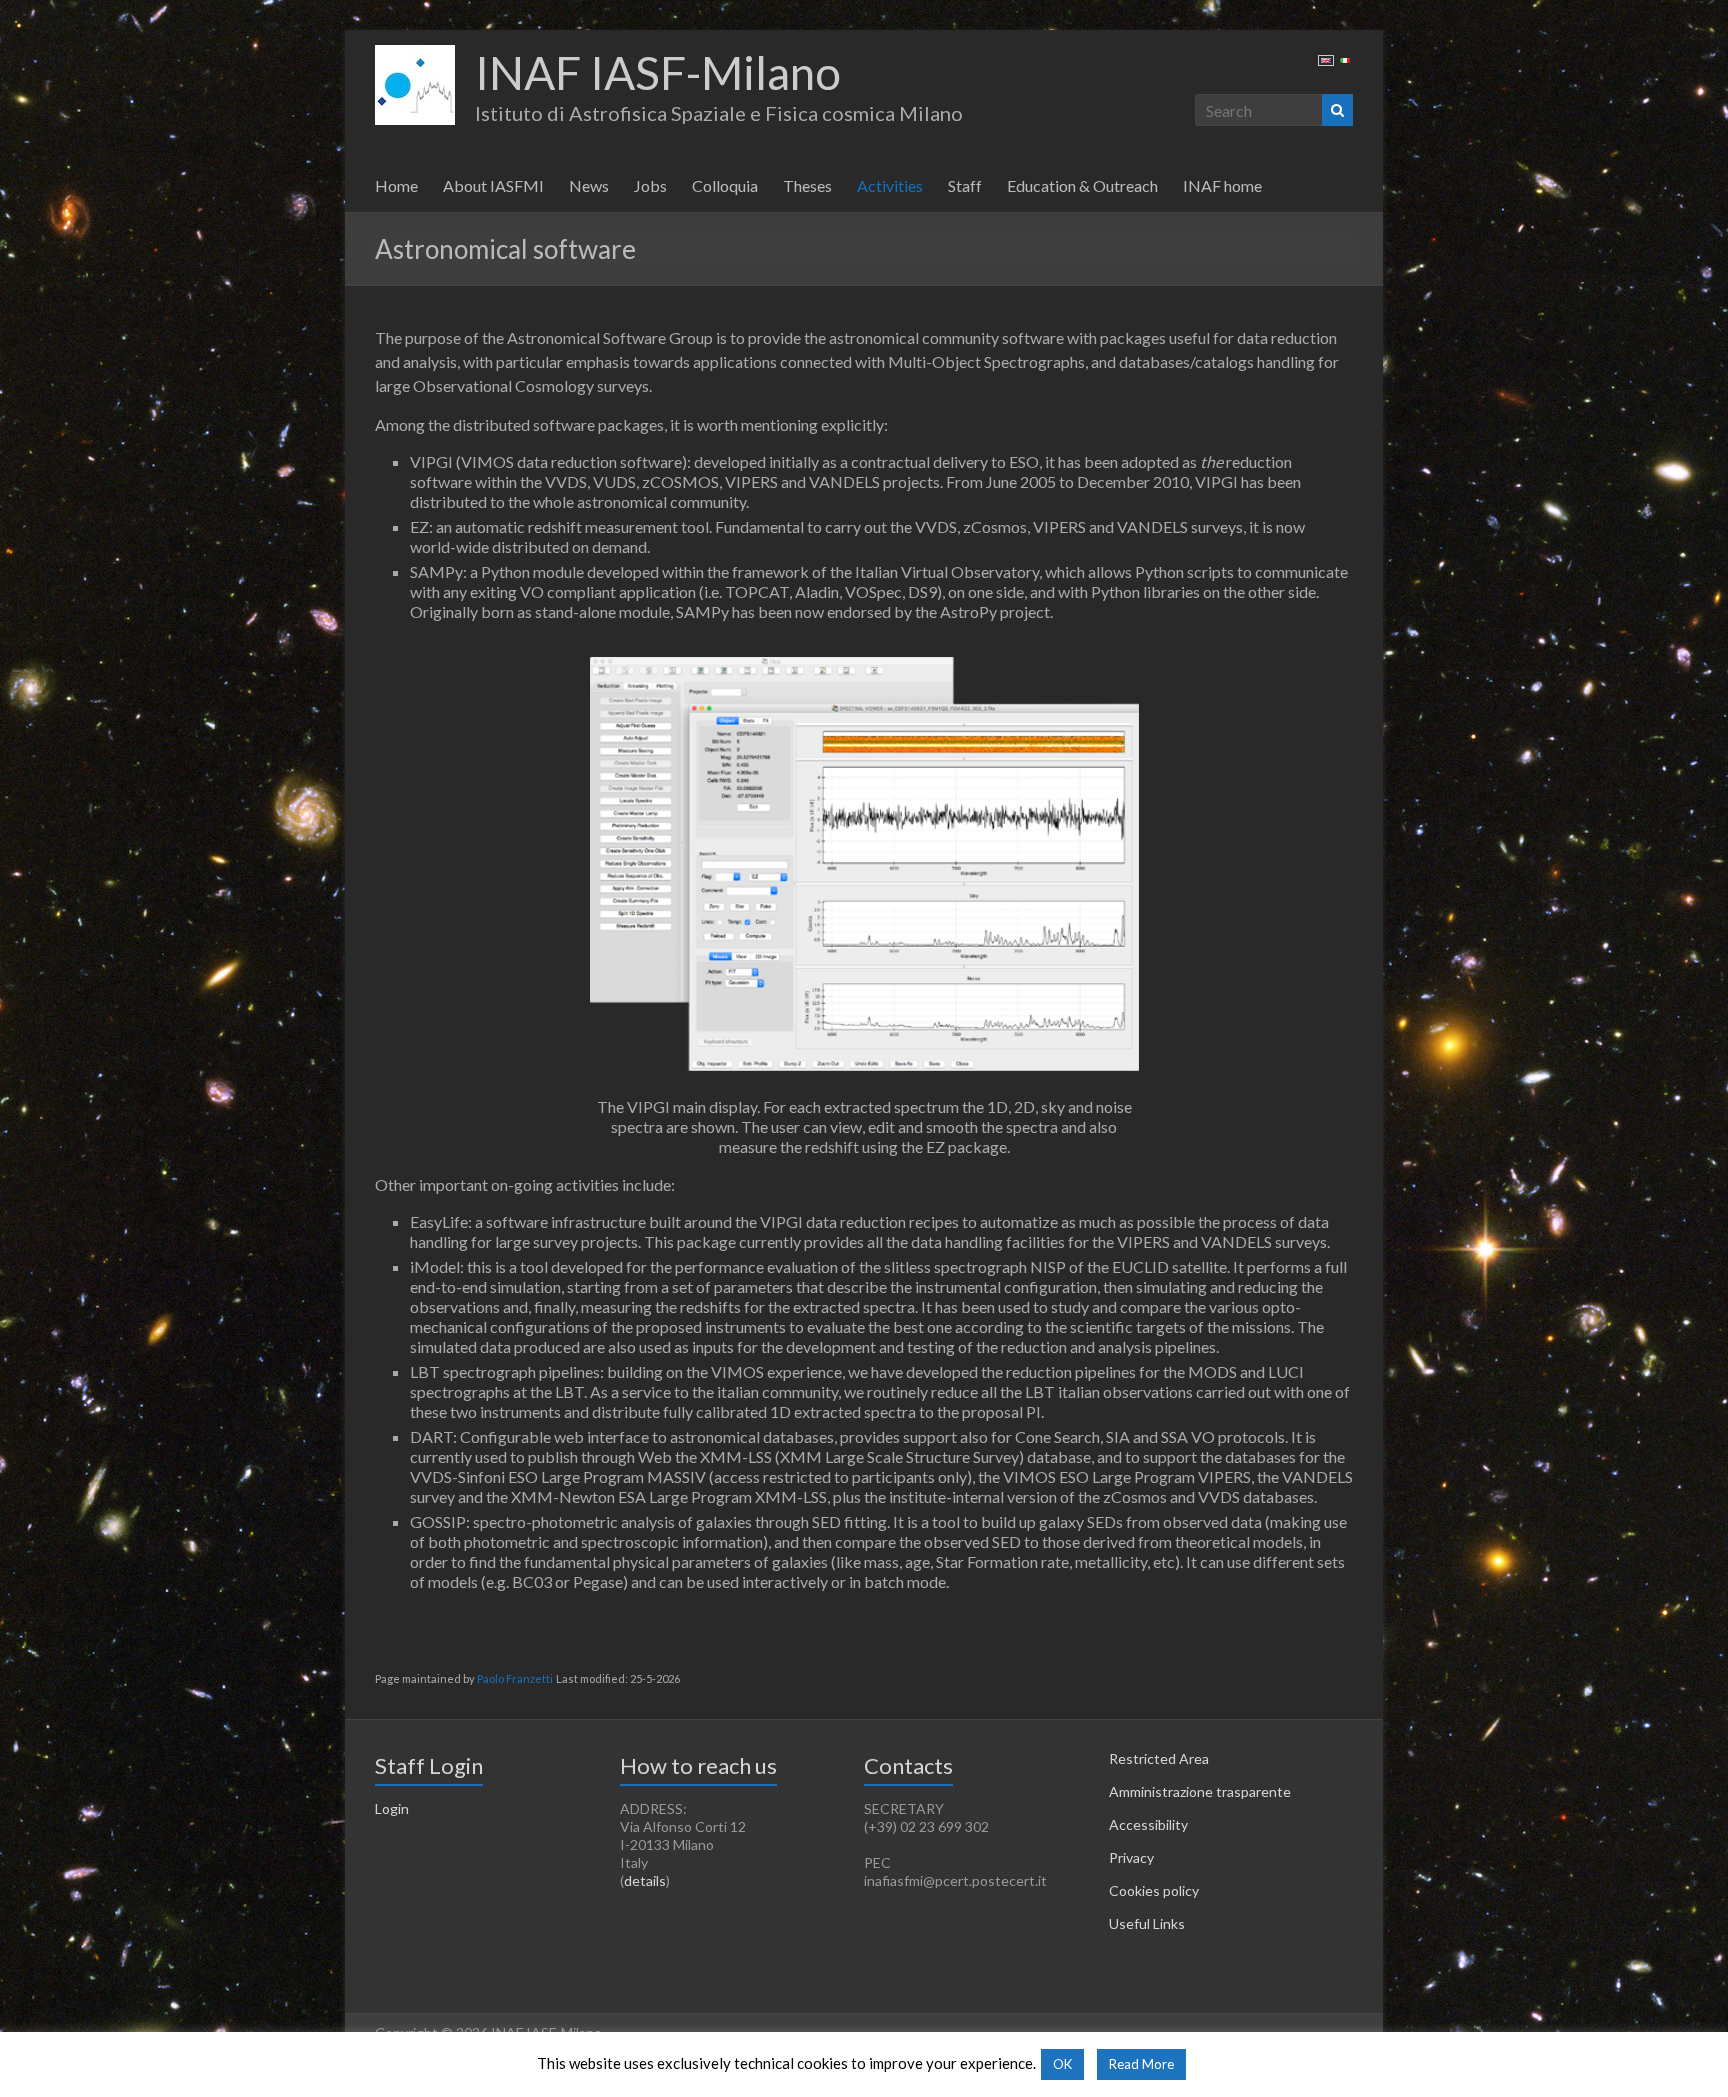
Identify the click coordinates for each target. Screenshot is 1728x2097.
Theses (807, 185)
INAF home (1222, 185)
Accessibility (1148, 1824)
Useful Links (1147, 1923)
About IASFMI (493, 185)
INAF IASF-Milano (658, 72)
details (645, 1880)
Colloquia (725, 185)
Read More (1141, 2064)
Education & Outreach (1082, 185)
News (589, 185)
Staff (965, 185)
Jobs (650, 185)
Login (392, 1808)
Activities (890, 185)
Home (396, 185)
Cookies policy (1154, 1890)
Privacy (1131, 1857)
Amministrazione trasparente (1200, 1791)
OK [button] (1062, 2064)
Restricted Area (1159, 1758)
